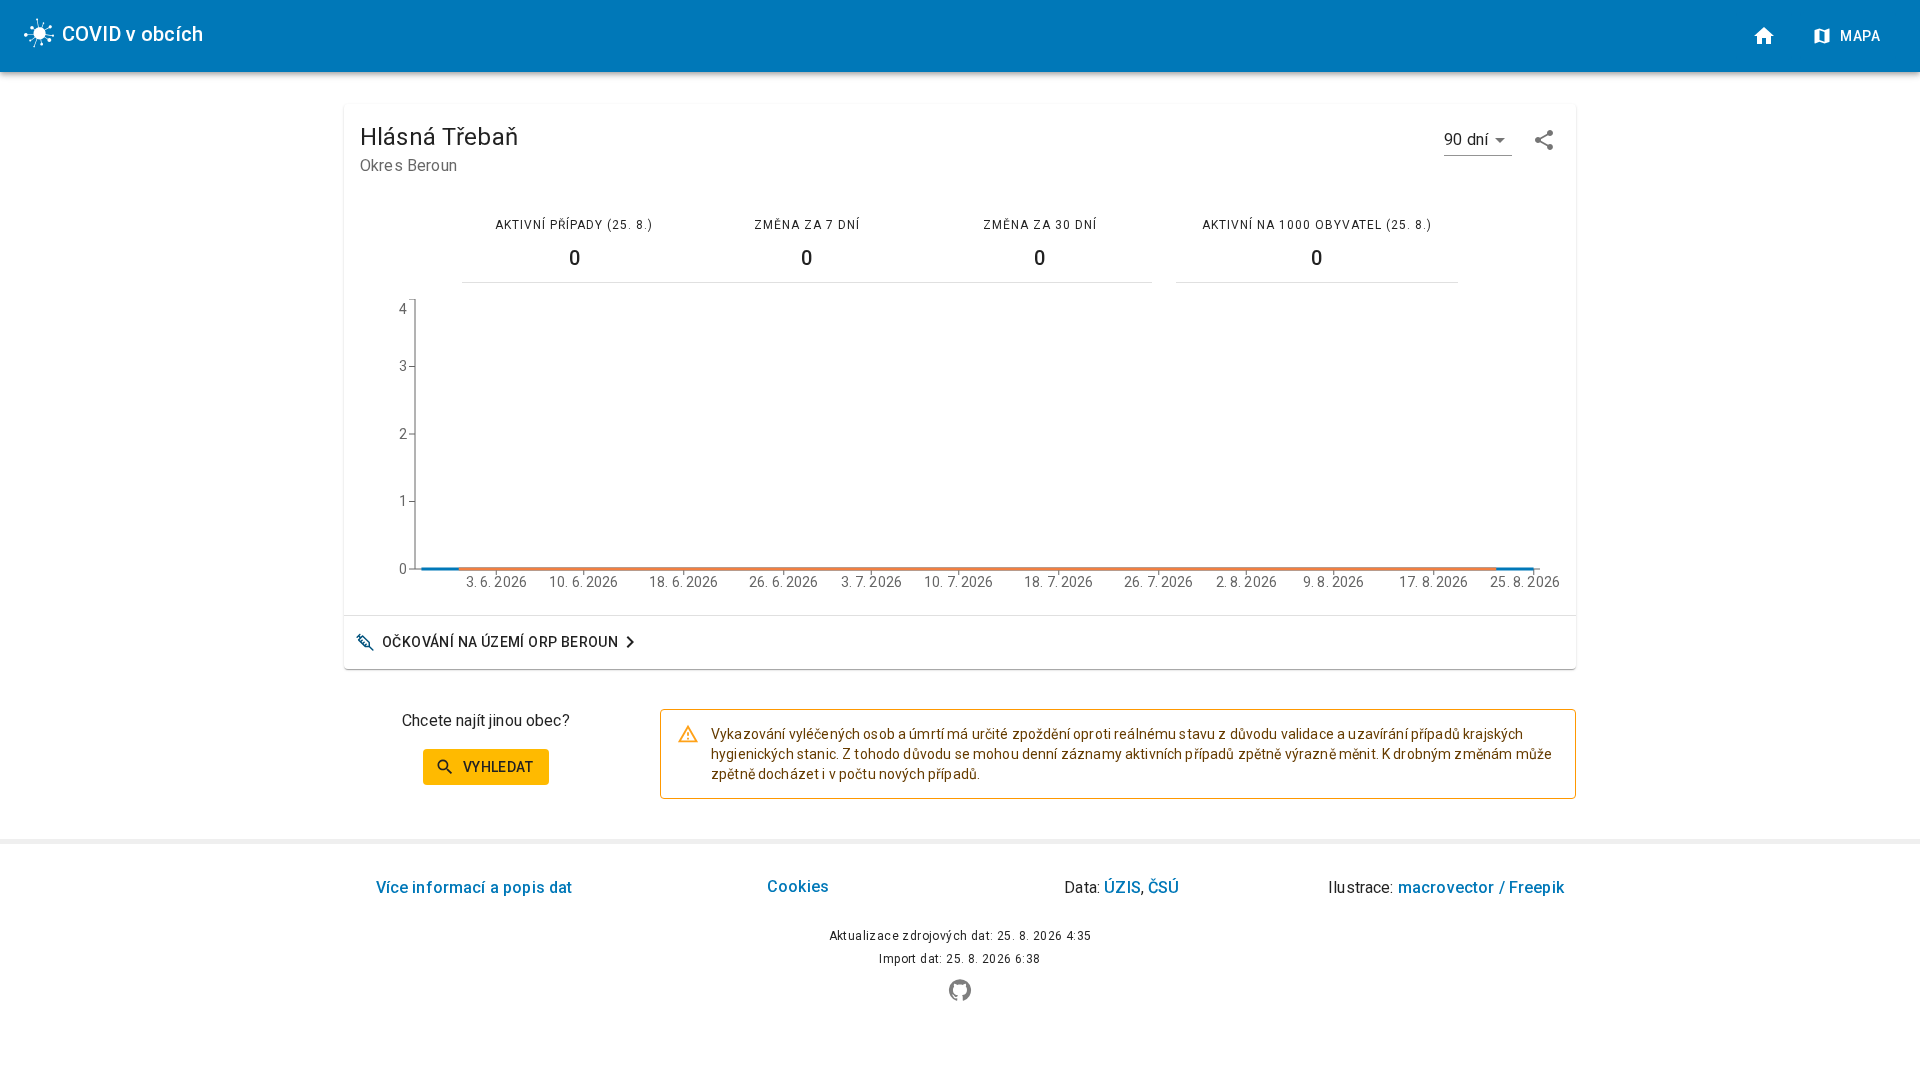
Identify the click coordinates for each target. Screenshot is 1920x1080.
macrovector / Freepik (1481, 887)
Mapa (1860, 36)
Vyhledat (498, 767)
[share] (1544, 140)
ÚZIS (1122, 887)
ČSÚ (1163, 887)
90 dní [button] (1466, 139)
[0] (1764, 36)
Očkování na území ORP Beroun (500, 642)
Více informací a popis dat (474, 887)
